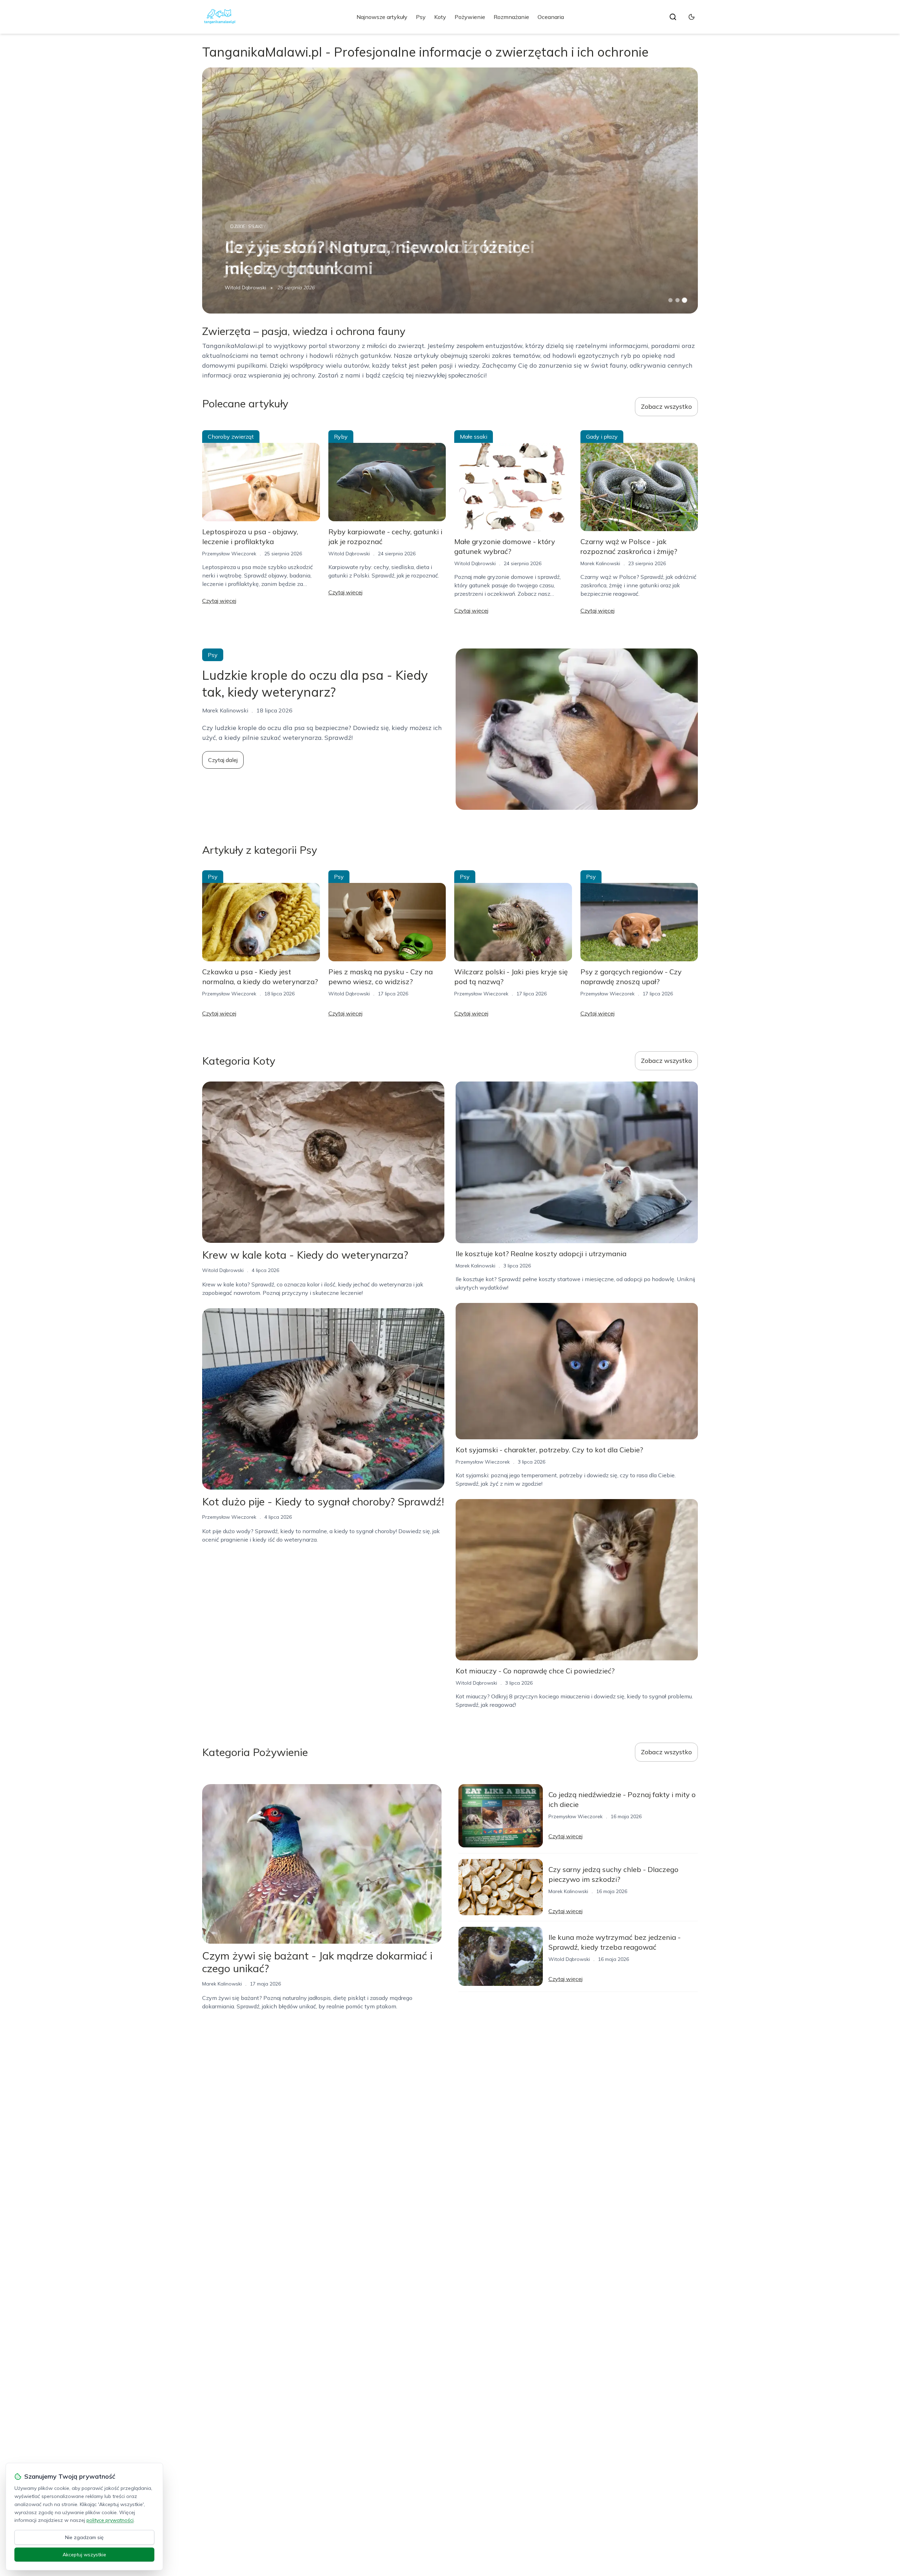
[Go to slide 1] (670, 300)
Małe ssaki (474, 437)
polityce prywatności (110, 2520)
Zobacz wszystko (666, 406)
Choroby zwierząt (231, 437)
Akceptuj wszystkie (84, 2555)
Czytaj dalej (223, 760)
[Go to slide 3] (685, 300)
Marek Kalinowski (600, 563)
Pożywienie (470, 17)
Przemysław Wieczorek (229, 554)
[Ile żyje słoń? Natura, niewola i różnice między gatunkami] (450, 191)
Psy (421, 17)
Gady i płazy (602, 437)
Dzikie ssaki (246, 226)
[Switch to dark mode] (692, 17)
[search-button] (673, 17)
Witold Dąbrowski (245, 288)
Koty (440, 17)
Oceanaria (551, 17)
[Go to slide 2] (677, 300)
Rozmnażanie (511, 17)
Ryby (341, 437)
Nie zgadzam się (84, 2537)
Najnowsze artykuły (382, 17)
